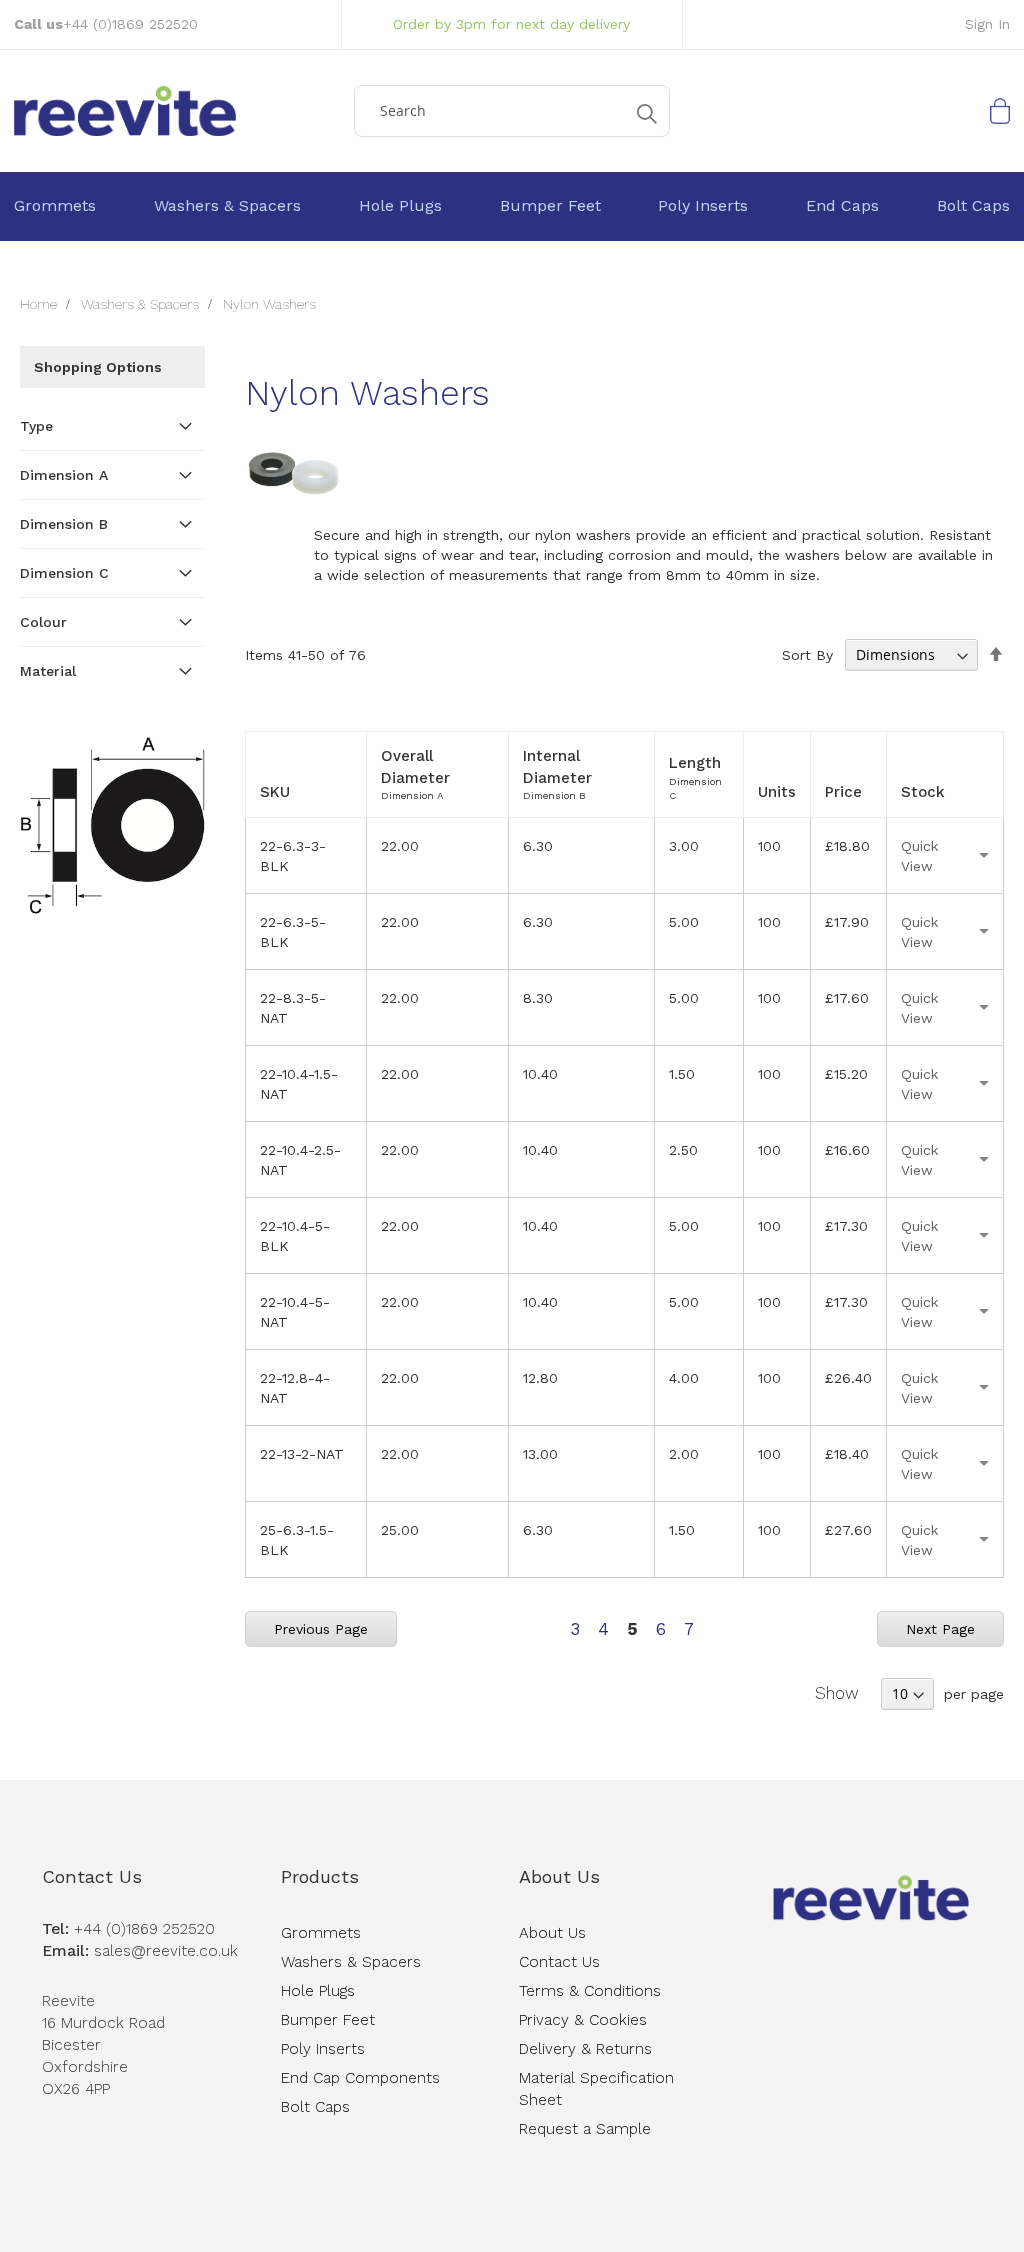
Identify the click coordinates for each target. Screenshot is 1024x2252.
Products (320, 1876)
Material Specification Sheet (596, 2089)
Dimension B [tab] (64, 524)
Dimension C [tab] (64, 573)
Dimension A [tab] (64, 475)
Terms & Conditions (590, 1991)
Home (40, 304)
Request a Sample (585, 2129)
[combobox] (512, 111)
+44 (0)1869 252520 (130, 24)
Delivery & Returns (585, 2049)
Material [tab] (48, 671)
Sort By (807, 655)
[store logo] (177, 111)
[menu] (512, 206)
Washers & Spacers (142, 304)
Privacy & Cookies (583, 2020)
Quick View (919, 856)
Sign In (987, 24)
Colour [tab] (43, 622)
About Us (559, 1876)
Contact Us (92, 1876)
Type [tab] (36, 426)
